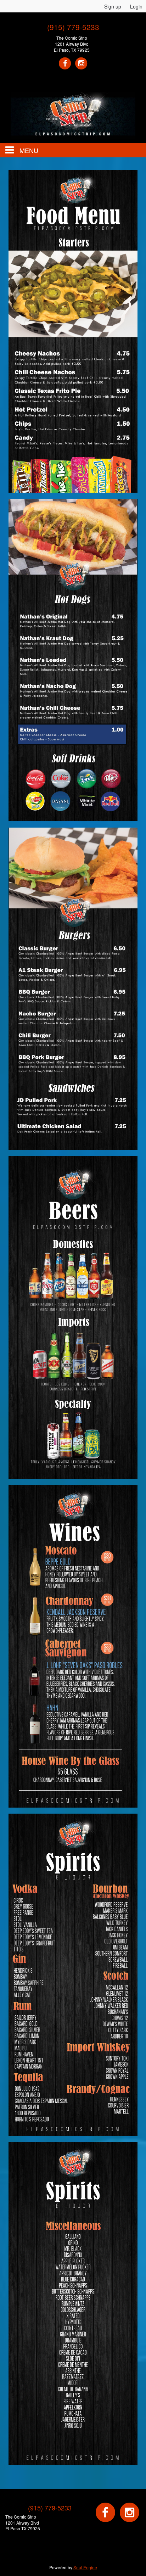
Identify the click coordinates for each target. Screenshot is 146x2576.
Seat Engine (85, 2567)
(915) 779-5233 (73, 27)
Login (136, 6)
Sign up (113, 6)
